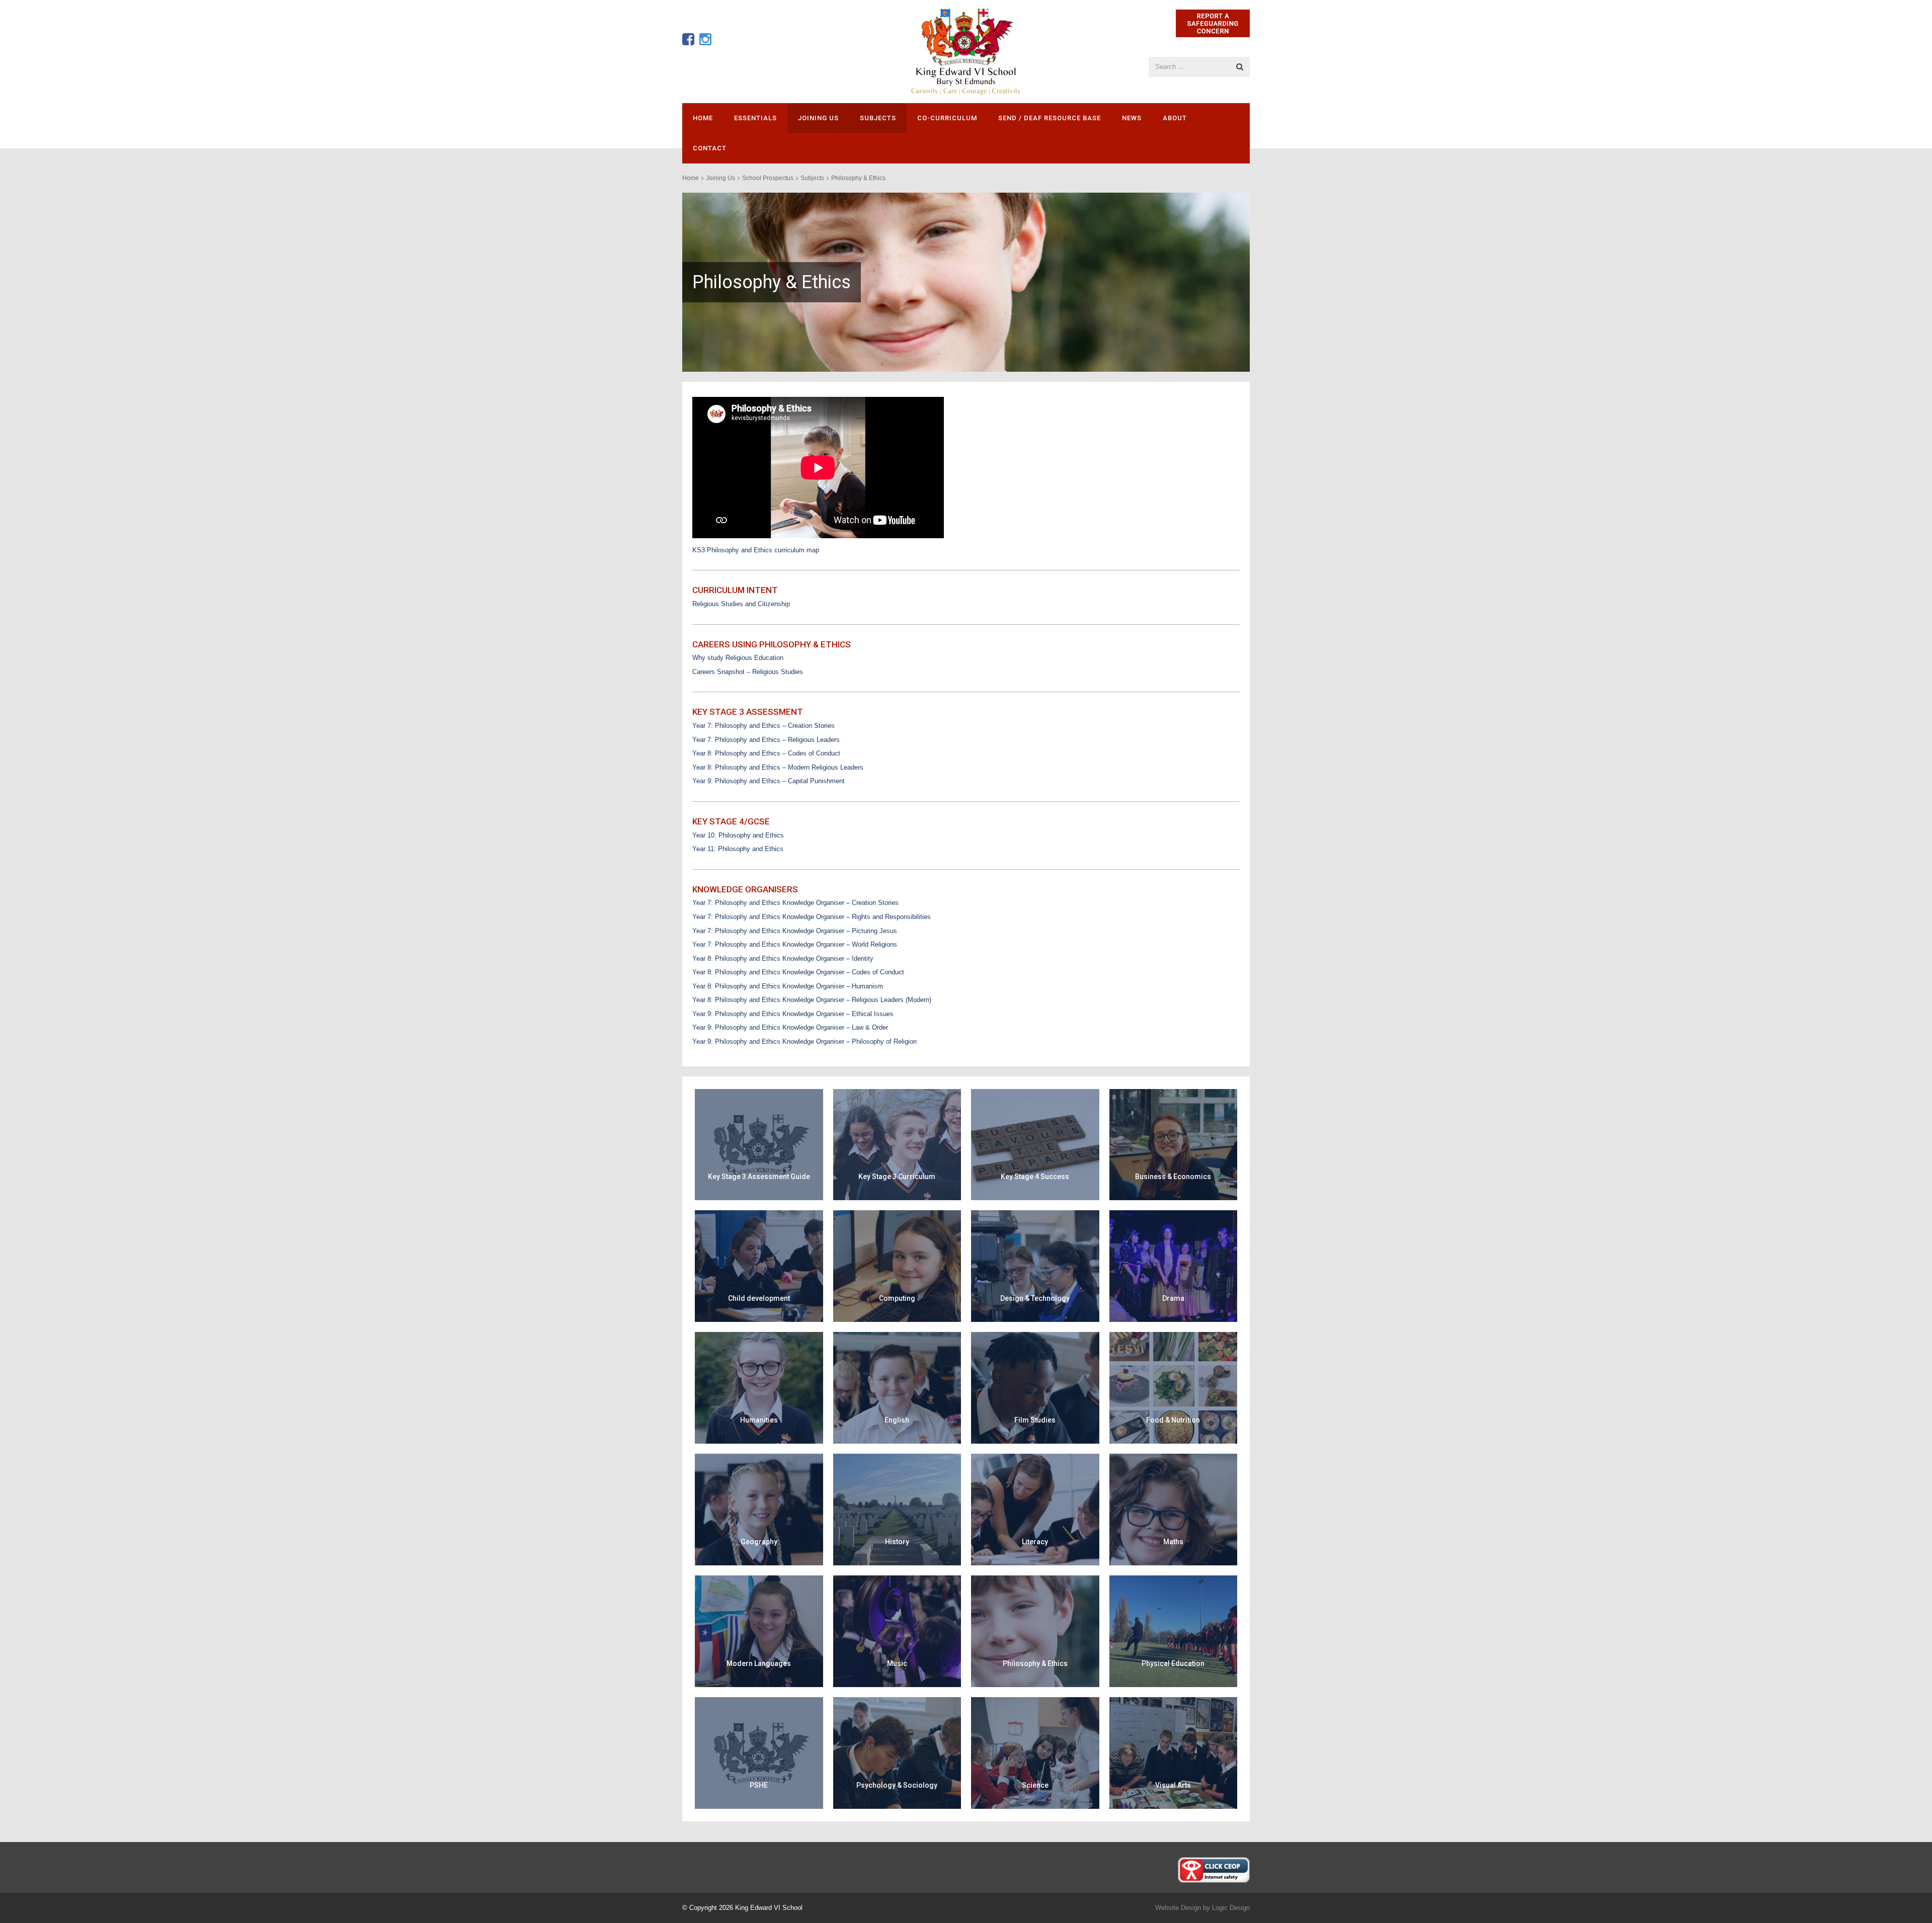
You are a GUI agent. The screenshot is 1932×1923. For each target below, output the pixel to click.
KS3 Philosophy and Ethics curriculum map (756, 550)
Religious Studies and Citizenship (741, 604)
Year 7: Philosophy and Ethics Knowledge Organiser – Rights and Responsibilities (812, 917)
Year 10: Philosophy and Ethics (738, 835)
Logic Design (1231, 1908)
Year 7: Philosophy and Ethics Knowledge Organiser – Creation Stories (795, 903)
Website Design (1178, 1908)
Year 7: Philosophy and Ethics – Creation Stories (763, 726)
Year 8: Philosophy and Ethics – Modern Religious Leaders (778, 767)
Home (703, 118)
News (1132, 118)
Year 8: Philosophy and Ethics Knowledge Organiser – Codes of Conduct (798, 972)
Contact (710, 148)
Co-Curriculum (947, 118)
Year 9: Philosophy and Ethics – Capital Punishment (769, 781)
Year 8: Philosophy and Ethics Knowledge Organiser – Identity (783, 958)
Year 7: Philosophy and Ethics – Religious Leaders (766, 740)
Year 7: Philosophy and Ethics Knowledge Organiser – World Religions (795, 944)
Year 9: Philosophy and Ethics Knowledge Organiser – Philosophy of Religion (804, 1041)
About (1175, 118)
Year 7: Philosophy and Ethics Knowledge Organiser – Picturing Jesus (795, 931)
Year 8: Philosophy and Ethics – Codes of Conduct (766, 753)
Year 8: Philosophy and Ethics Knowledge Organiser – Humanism (788, 986)
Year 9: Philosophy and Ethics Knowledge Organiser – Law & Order (790, 1027)
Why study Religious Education (738, 658)
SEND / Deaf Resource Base (1050, 118)
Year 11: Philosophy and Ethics (738, 849)
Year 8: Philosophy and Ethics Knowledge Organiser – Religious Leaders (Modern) (812, 1000)
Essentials (755, 118)
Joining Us (818, 118)
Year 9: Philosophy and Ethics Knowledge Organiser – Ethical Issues (793, 1014)
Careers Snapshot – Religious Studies (748, 672)
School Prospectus (768, 178)
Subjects (878, 118)
